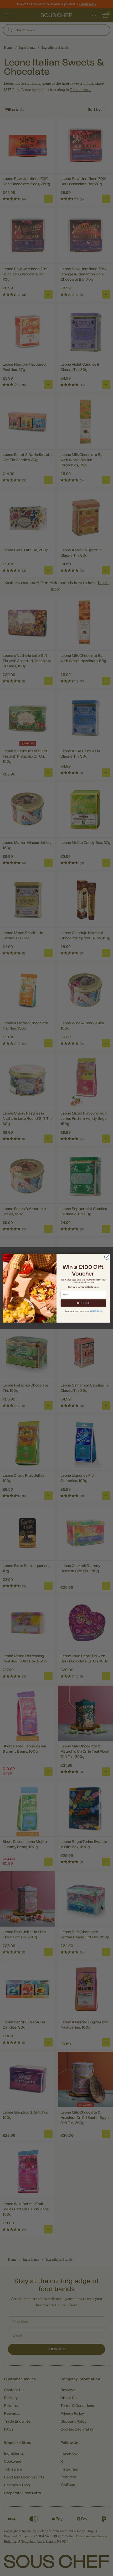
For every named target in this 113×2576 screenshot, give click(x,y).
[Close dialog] (107, 1257)
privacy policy (96, 1311)
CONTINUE (83, 1303)
